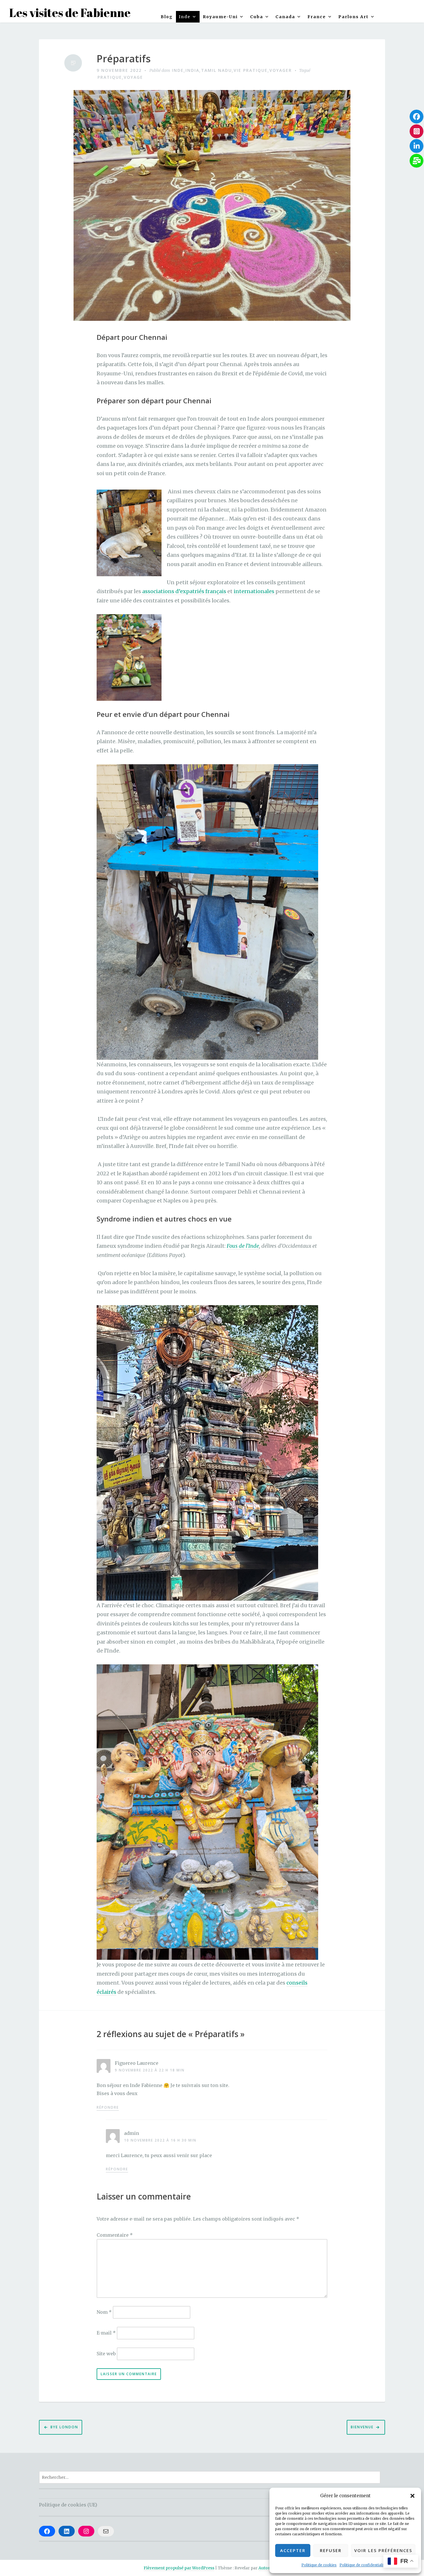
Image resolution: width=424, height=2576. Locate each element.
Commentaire (115, 2235)
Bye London (64, 2427)
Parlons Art (353, 17)
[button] (412, 2496)
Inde (178, 70)
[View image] (129, 533)
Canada (285, 17)
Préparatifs (124, 59)
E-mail (106, 2333)
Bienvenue (362, 2427)
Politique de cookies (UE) (68, 2505)
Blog (167, 17)
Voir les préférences (383, 2550)
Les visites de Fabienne (70, 13)
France (317, 17)
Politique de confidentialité (363, 2565)
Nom (104, 2312)
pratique (110, 77)
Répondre (108, 2107)
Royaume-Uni (220, 17)
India (192, 70)
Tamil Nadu (216, 70)
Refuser (331, 2550)
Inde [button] (185, 17)
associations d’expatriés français (184, 591)
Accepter (293, 2550)
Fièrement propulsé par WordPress (179, 2568)
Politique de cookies (319, 2565)
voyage (133, 77)
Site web (106, 2354)
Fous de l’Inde (243, 1246)
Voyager (281, 70)
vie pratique (251, 70)
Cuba (257, 17)
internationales (255, 591)
